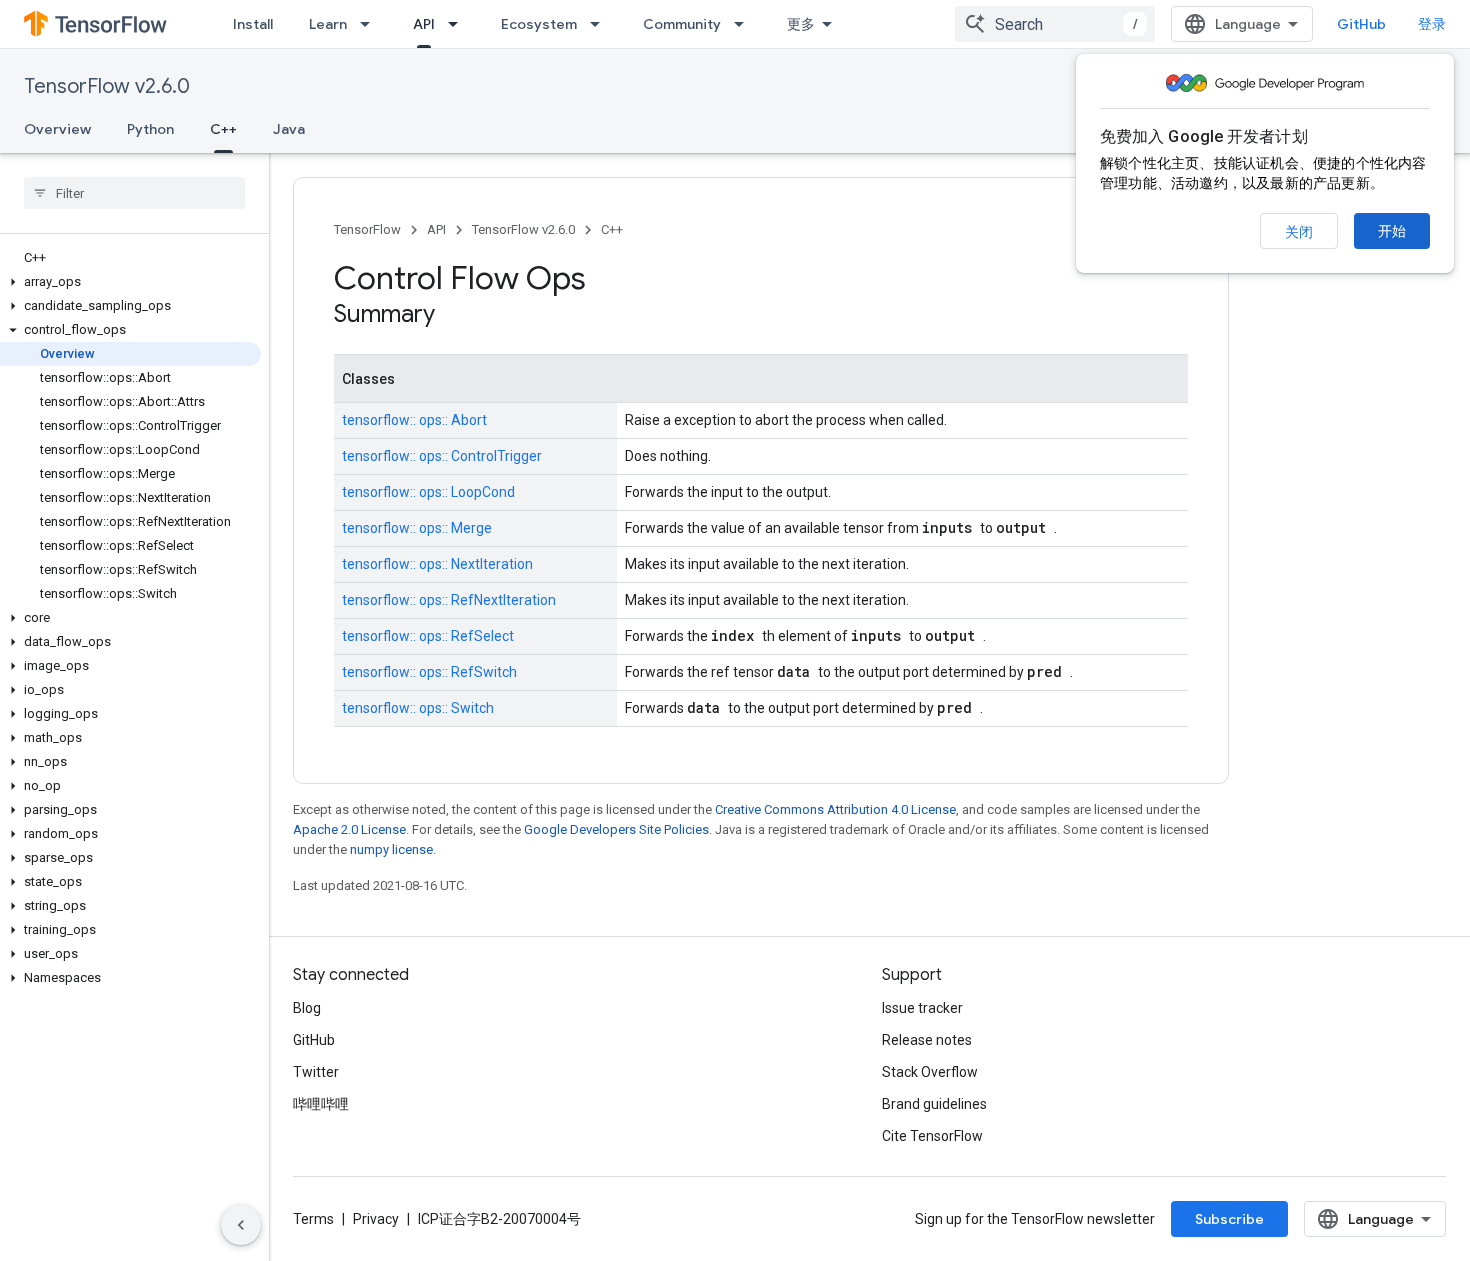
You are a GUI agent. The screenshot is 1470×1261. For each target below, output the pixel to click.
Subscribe (1229, 1219)
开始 (1392, 231)
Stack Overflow (930, 1072)
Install (253, 24)
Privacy (376, 1219)
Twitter (316, 1072)
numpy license (391, 849)
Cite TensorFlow (932, 1136)
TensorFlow (367, 229)
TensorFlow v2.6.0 (107, 86)
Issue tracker (922, 1008)
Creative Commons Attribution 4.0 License (835, 809)
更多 (801, 24)
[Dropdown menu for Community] (745, 24)
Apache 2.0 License (349, 829)
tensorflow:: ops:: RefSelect (428, 636)
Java (289, 129)
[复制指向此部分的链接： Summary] (461, 316)
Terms (313, 1219)
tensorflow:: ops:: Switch (418, 708)
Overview (57, 129)
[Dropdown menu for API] (459, 24)
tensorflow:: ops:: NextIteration (437, 564)
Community (682, 24)
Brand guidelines (934, 1104)
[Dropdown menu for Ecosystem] (601, 24)
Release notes (927, 1040)
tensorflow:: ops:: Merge (417, 528)
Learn (328, 24)
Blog (307, 1008)
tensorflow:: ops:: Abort (414, 420)
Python (150, 129)
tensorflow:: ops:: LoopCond (428, 492)
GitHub (1361, 24)
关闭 (1299, 232)
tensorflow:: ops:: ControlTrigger (442, 456)
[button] (130, 282)
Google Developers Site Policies (616, 829)
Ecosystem (539, 24)
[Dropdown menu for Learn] (371, 24)
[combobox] (1055, 24)
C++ (223, 129)
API (424, 24)
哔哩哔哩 (321, 1104)
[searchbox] (134, 193)
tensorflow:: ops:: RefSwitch (429, 672)
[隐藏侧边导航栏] (241, 1225)
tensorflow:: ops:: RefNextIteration (449, 600)
